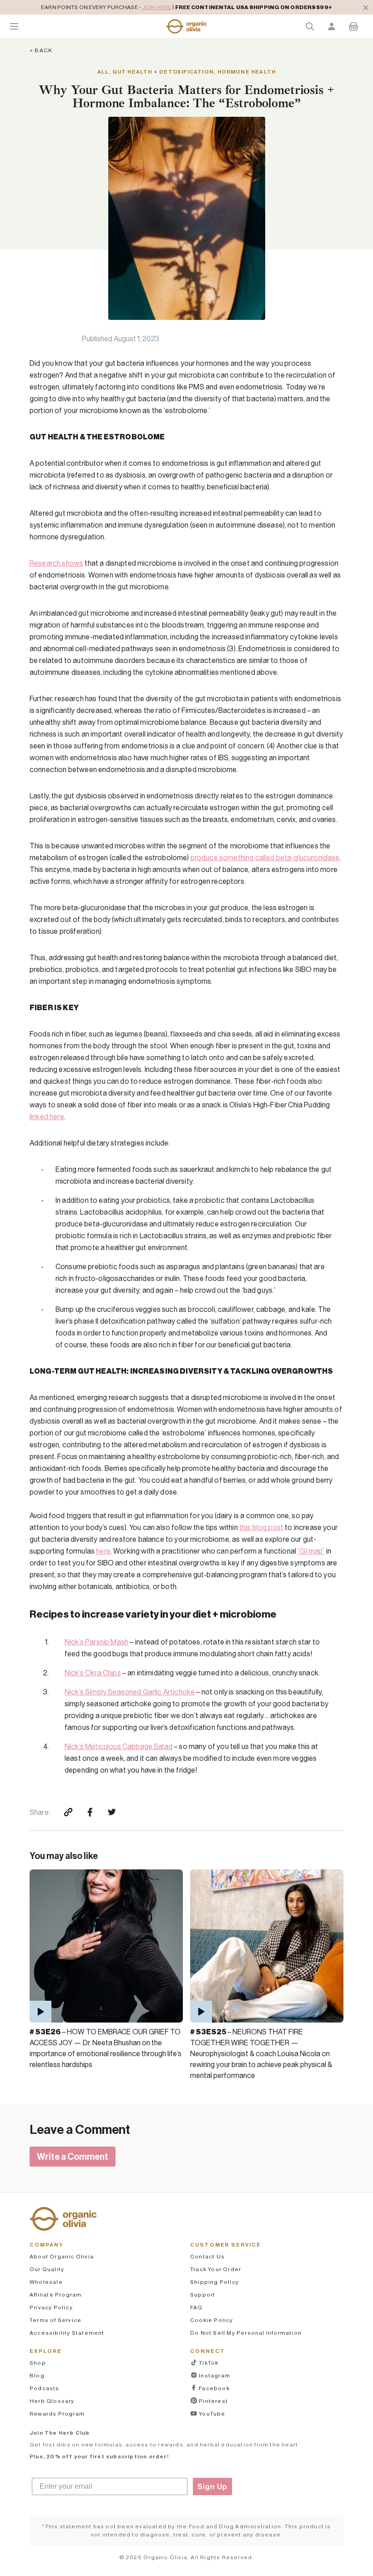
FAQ (197, 2307)
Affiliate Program (55, 2294)
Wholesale (46, 2282)
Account (332, 26)
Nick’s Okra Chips (93, 1673)
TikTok (208, 2363)
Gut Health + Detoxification (163, 72)
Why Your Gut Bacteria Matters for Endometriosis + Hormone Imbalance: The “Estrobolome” (186, 96)
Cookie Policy (212, 2320)
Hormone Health (247, 72)
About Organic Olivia (62, 2256)
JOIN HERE (157, 7)
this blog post (261, 1527)
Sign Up (212, 2486)
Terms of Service (55, 2320)
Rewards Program (57, 2414)
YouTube (212, 2414)
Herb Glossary (52, 2401)
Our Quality (47, 2269)
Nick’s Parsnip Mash (96, 1642)
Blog (37, 2375)
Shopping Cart (353, 26)
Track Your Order (216, 2269)
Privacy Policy (51, 2307)
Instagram (214, 2375)
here (103, 1551)
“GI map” (311, 1551)
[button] (186, 26)
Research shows (56, 563)
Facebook (214, 2388)
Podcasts (45, 2388)
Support (203, 2294)
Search (310, 26)
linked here (47, 1116)
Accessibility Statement (67, 2333)
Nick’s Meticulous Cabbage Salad (118, 1746)
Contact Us (207, 2256)
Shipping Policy (214, 2282)
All (103, 72)
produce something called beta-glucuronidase (265, 857)
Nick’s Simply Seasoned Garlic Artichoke (130, 1692)
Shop (38, 2363)
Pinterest (213, 2401)
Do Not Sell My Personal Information (246, 2333)
